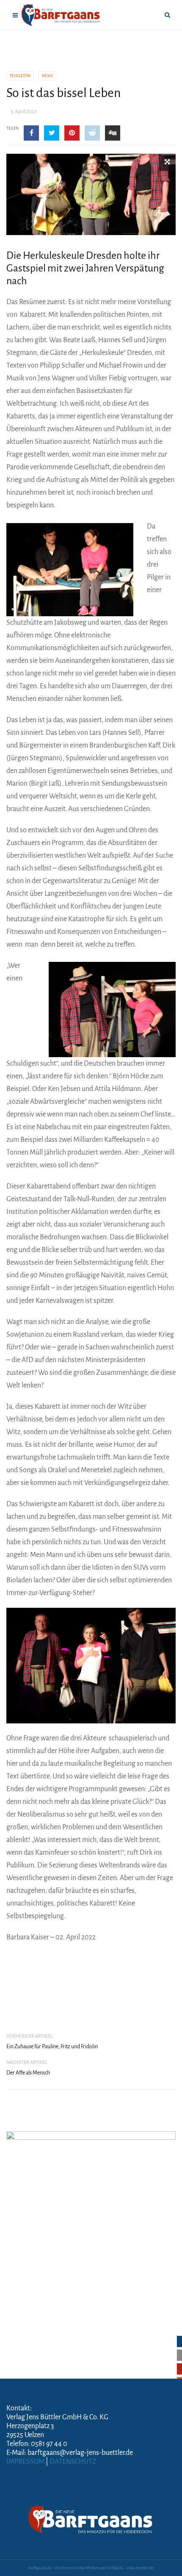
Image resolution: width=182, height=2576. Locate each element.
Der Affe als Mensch (28, 2073)
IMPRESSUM (25, 2462)
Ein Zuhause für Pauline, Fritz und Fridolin (52, 2047)
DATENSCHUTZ (73, 2462)
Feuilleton (20, 76)
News (47, 76)
